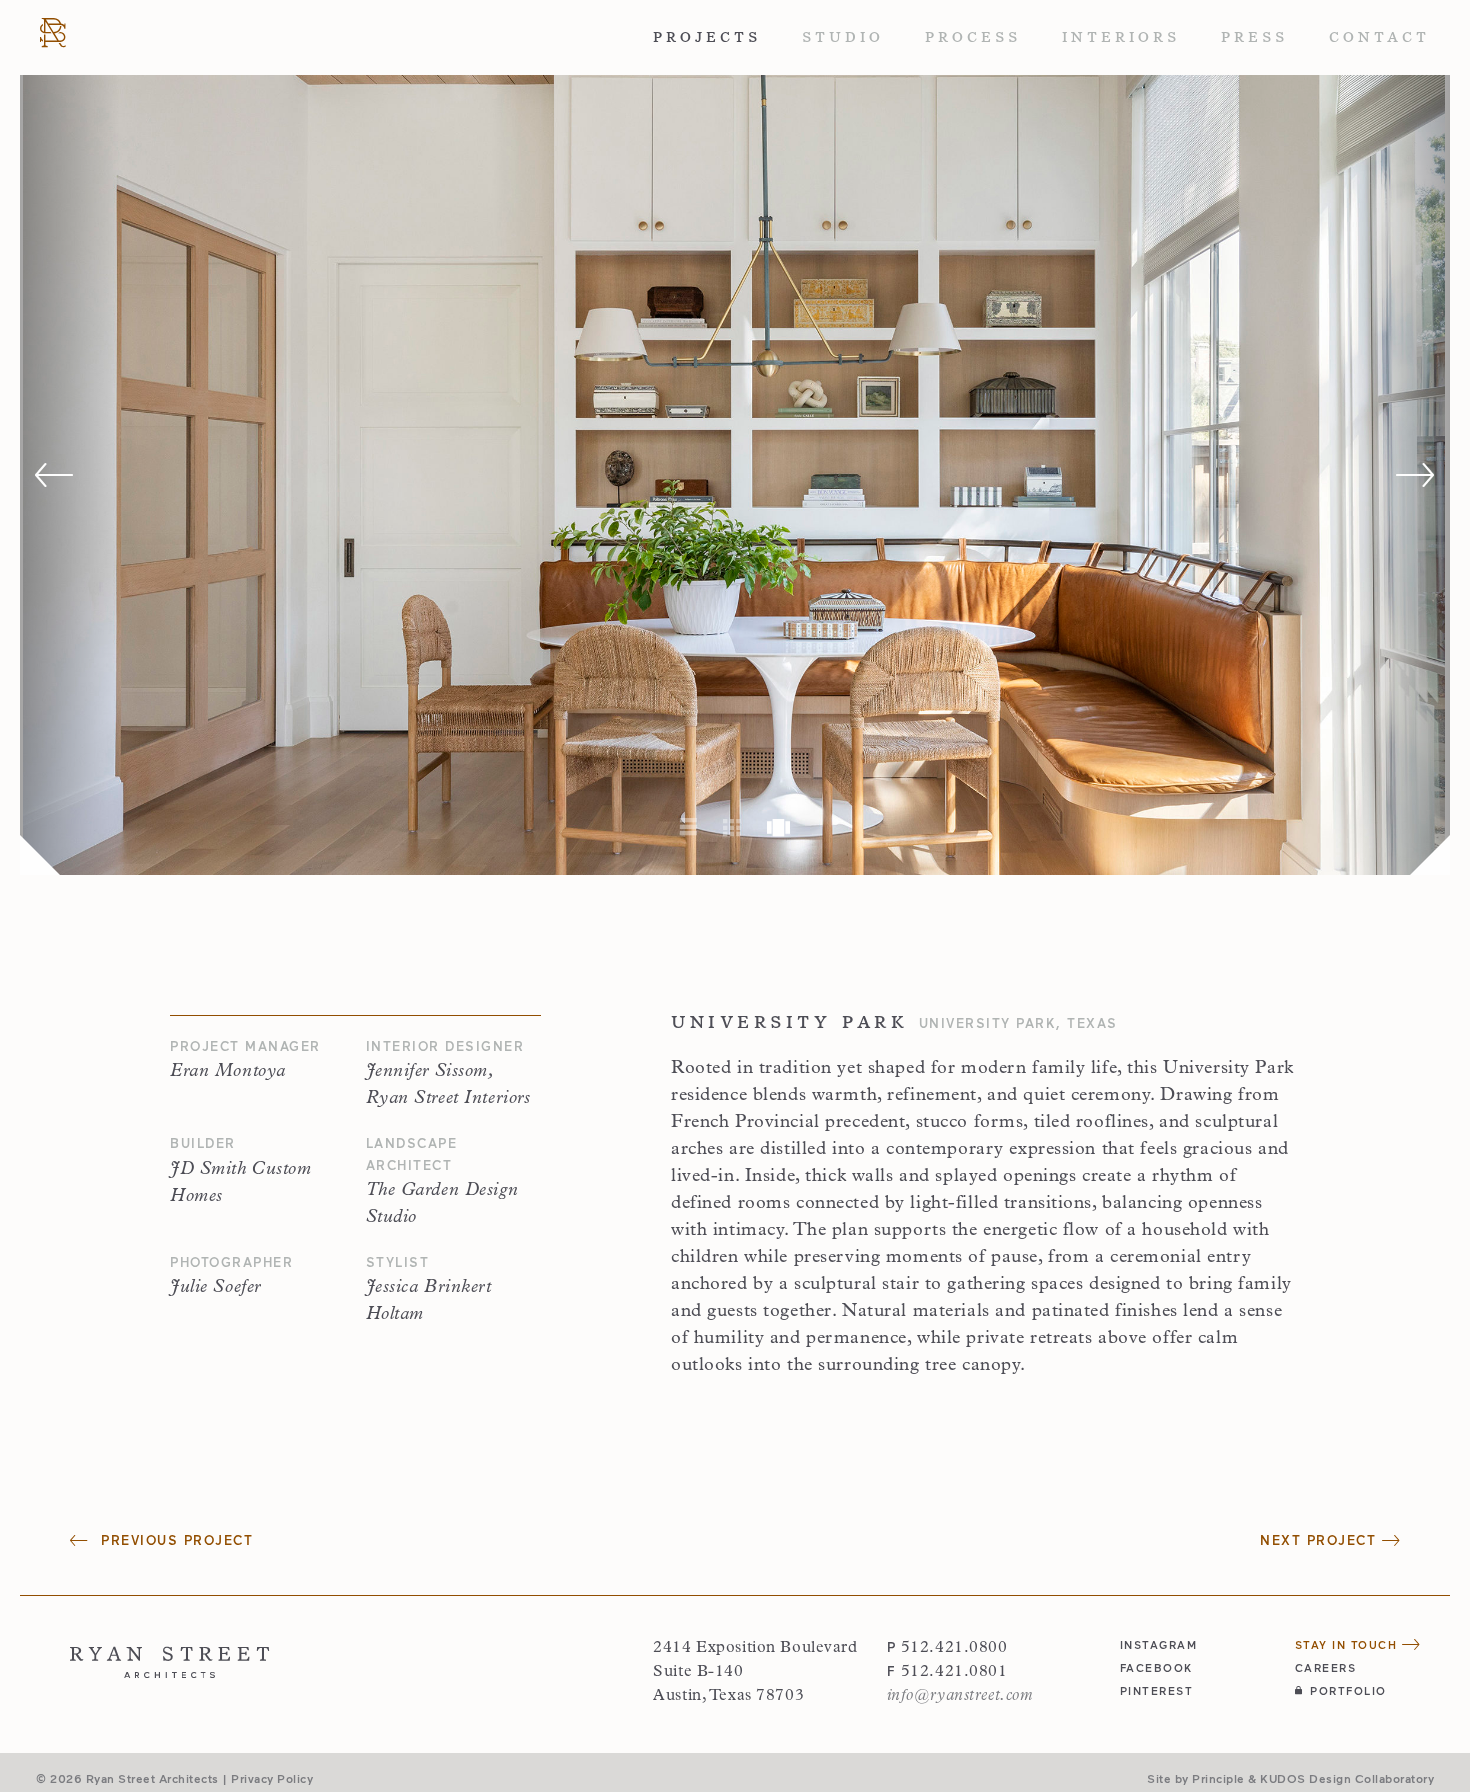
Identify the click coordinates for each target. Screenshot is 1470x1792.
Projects (707, 37)
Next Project (1321, 1540)
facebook (1156, 1667)
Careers (1326, 1667)
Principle (1218, 1778)
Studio (843, 37)
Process (973, 37)
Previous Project (174, 1540)
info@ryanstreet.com (960, 1696)
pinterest (1157, 1690)
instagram (1159, 1644)
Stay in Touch (1348, 1644)
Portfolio (1348, 1690)
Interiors (1121, 37)
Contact (1379, 37)
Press (1254, 37)
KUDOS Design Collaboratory (1347, 1778)
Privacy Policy (272, 1778)
